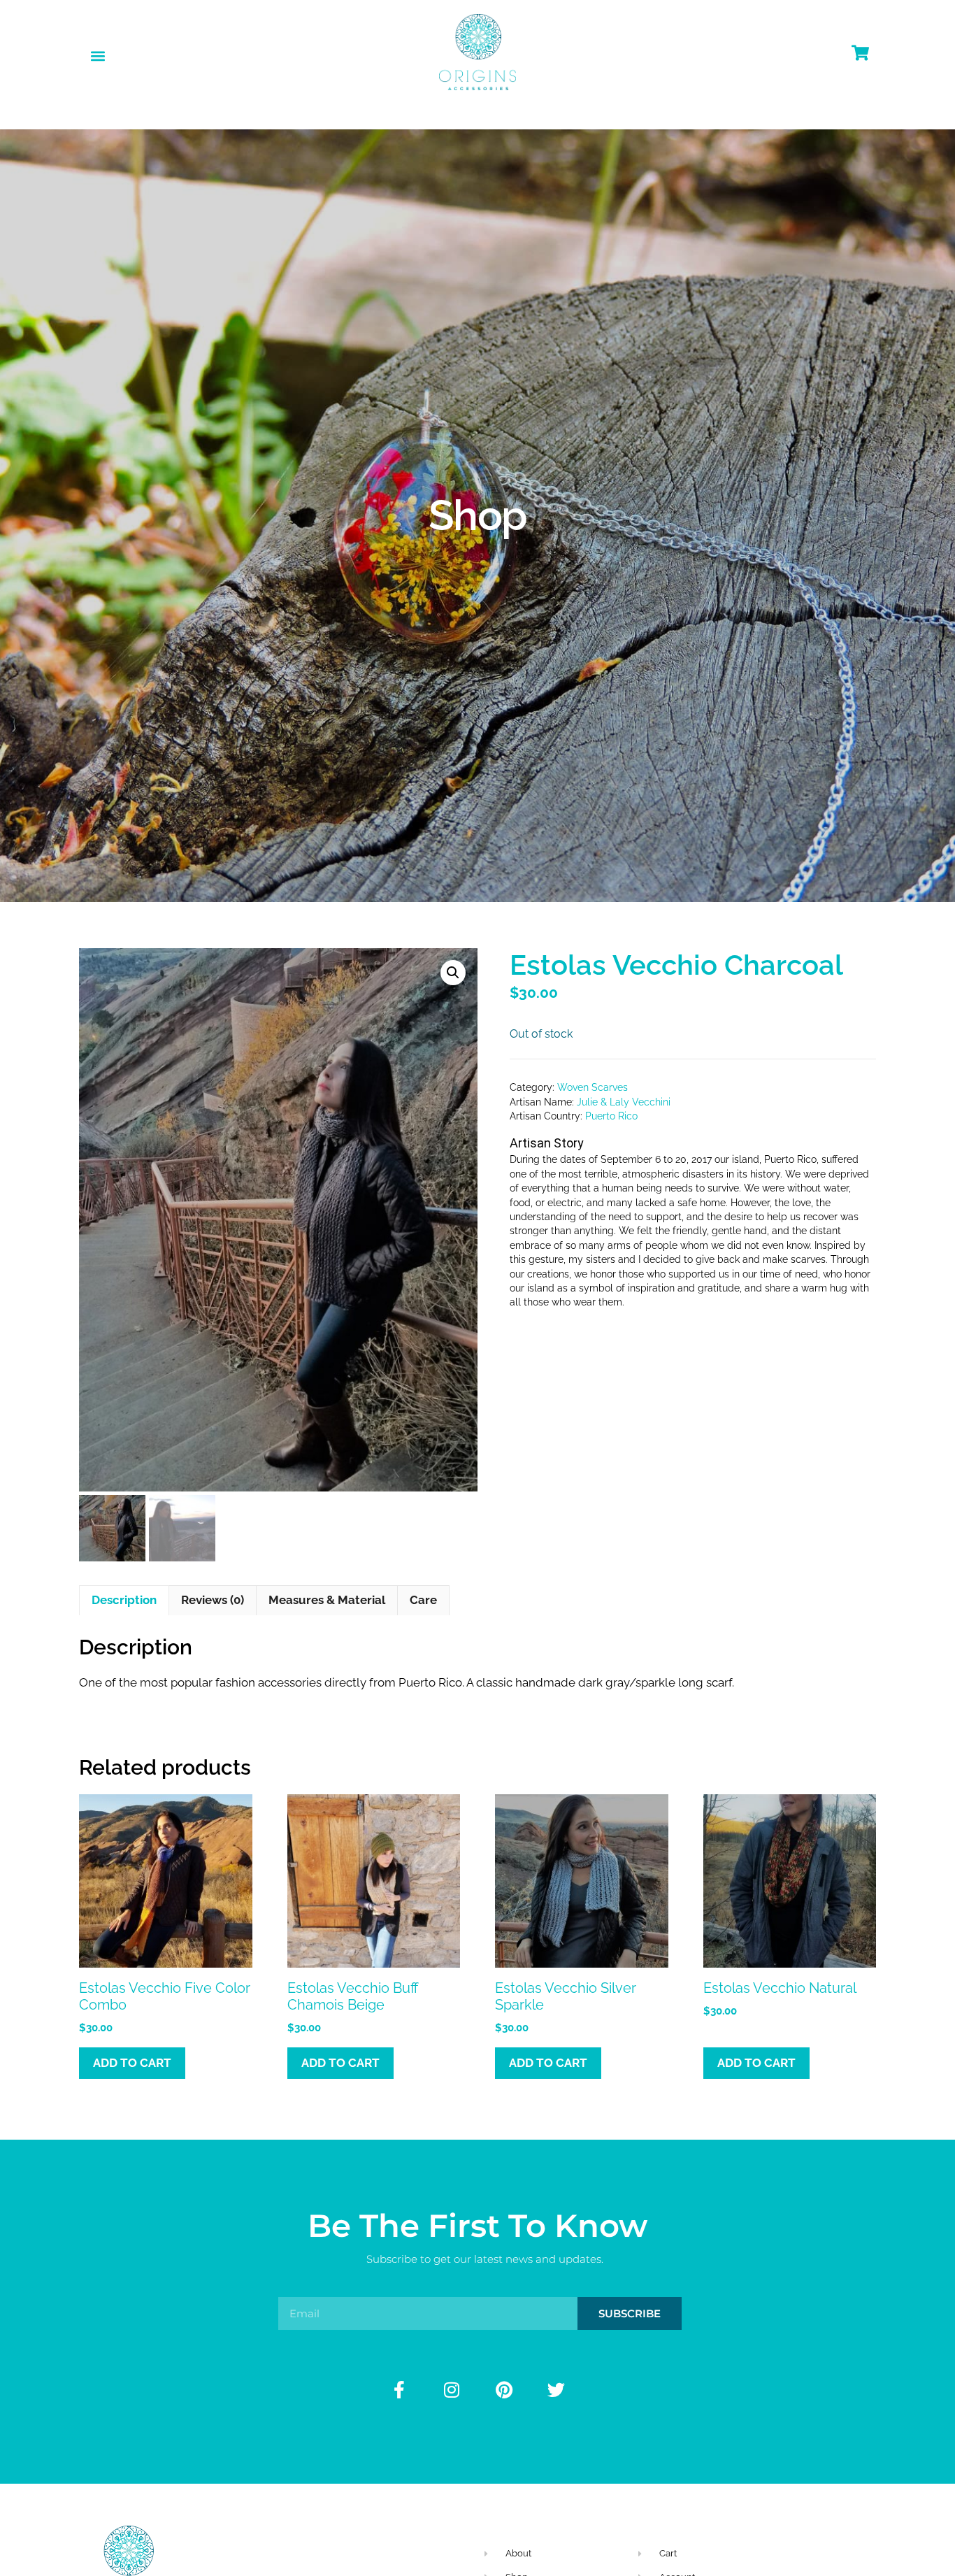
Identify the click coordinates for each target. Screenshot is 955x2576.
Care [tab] (423, 1600)
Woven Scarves (593, 1087)
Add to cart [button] (132, 2063)
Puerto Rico (611, 1116)
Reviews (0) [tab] (213, 1600)
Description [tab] (124, 1600)
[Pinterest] (504, 2389)
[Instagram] (452, 2389)
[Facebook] (399, 2389)
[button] (98, 56)
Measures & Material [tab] (327, 1600)
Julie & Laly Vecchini (624, 1102)
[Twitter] (557, 2389)
